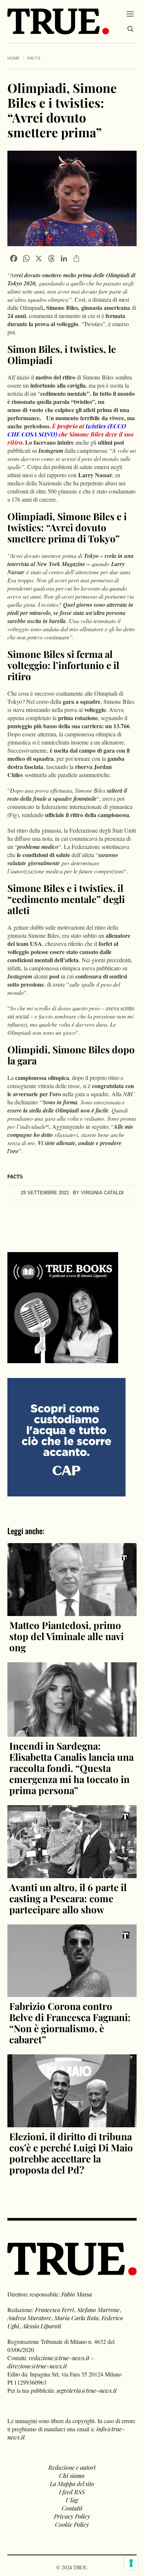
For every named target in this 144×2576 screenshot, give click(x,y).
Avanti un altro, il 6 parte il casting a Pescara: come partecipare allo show (68, 1898)
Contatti (72, 2508)
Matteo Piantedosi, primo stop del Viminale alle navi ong (66, 1636)
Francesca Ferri (55, 2310)
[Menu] (130, 14)
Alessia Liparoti (42, 2326)
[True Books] (63, 1359)
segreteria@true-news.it (87, 2390)
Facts (34, 58)
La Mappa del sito (72, 2484)
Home (13, 58)
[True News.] (58, 21)
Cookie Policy (72, 2524)
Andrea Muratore (29, 2318)
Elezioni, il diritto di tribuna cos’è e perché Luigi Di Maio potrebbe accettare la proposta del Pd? (71, 2153)
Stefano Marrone (98, 2310)
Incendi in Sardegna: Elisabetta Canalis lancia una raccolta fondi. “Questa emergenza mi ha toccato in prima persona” (71, 1768)
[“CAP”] (66, 1436)
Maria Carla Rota (76, 2318)
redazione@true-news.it (59, 2358)
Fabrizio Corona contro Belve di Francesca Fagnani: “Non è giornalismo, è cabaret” (70, 2023)
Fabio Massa (77, 2294)
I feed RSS (72, 2492)
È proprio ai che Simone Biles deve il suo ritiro (70, 434)
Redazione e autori (72, 2467)
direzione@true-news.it (37, 2366)
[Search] (130, 29)
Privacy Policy (72, 2516)
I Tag (72, 2500)
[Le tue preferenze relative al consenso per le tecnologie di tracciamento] (131, 2563)
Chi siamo (72, 2475)
